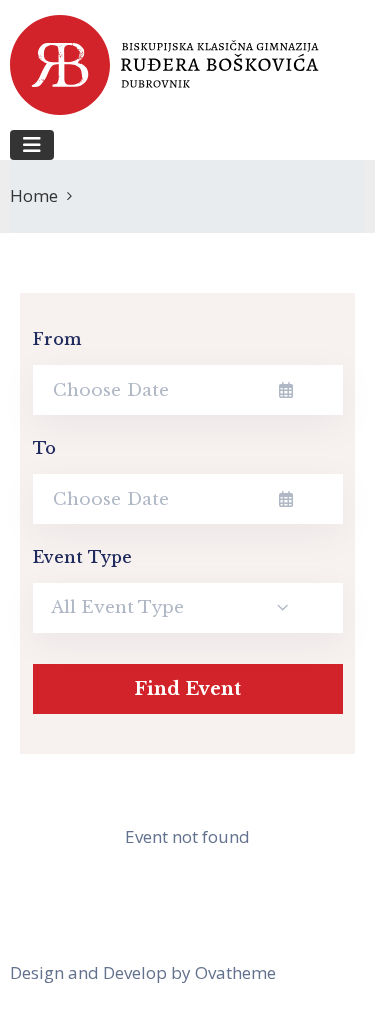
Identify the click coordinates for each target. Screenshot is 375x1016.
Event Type (83, 557)
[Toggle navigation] (32, 145)
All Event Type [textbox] (118, 607)
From (58, 339)
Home (34, 195)
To (44, 448)
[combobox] (188, 608)
